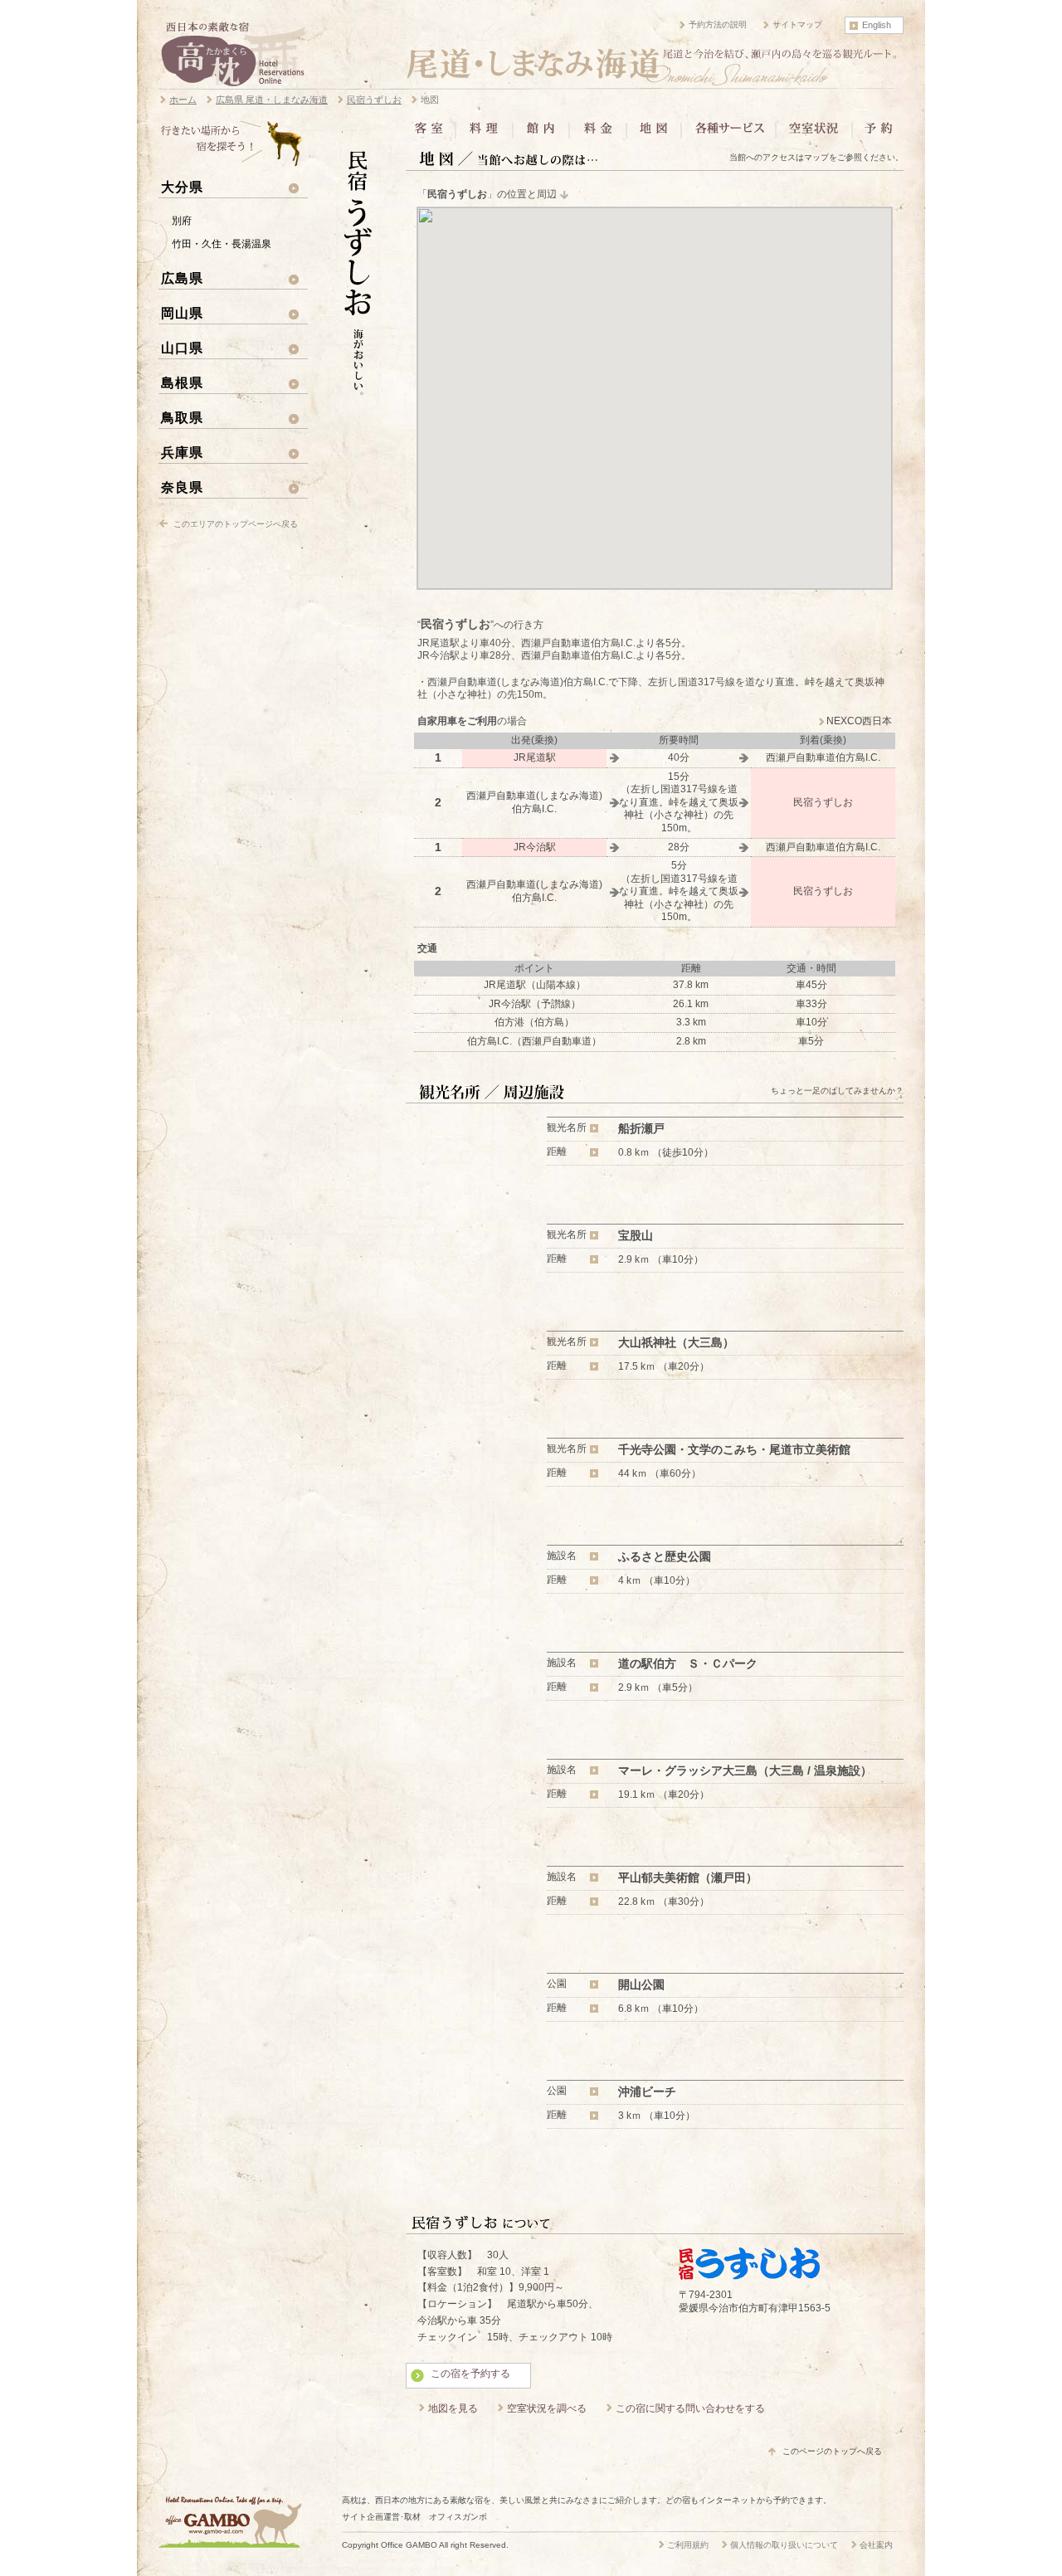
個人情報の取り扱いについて (784, 2545)
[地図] (654, 134)
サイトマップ (797, 24)
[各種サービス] (728, 134)
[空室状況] (814, 134)
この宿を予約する (470, 2374)
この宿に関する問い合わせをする (690, 2408)
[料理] (484, 134)
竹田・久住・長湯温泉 (222, 244)
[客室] (432, 134)
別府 (182, 221)
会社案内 (876, 2545)
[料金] (598, 134)
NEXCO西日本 (859, 721)
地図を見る (453, 2408)
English (877, 25)
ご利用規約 (688, 2545)
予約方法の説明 (718, 24)
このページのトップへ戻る (832, 2451)
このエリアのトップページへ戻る (236, 524)
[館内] (541, 134)
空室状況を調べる (547, 2408)
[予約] (877, 134)
